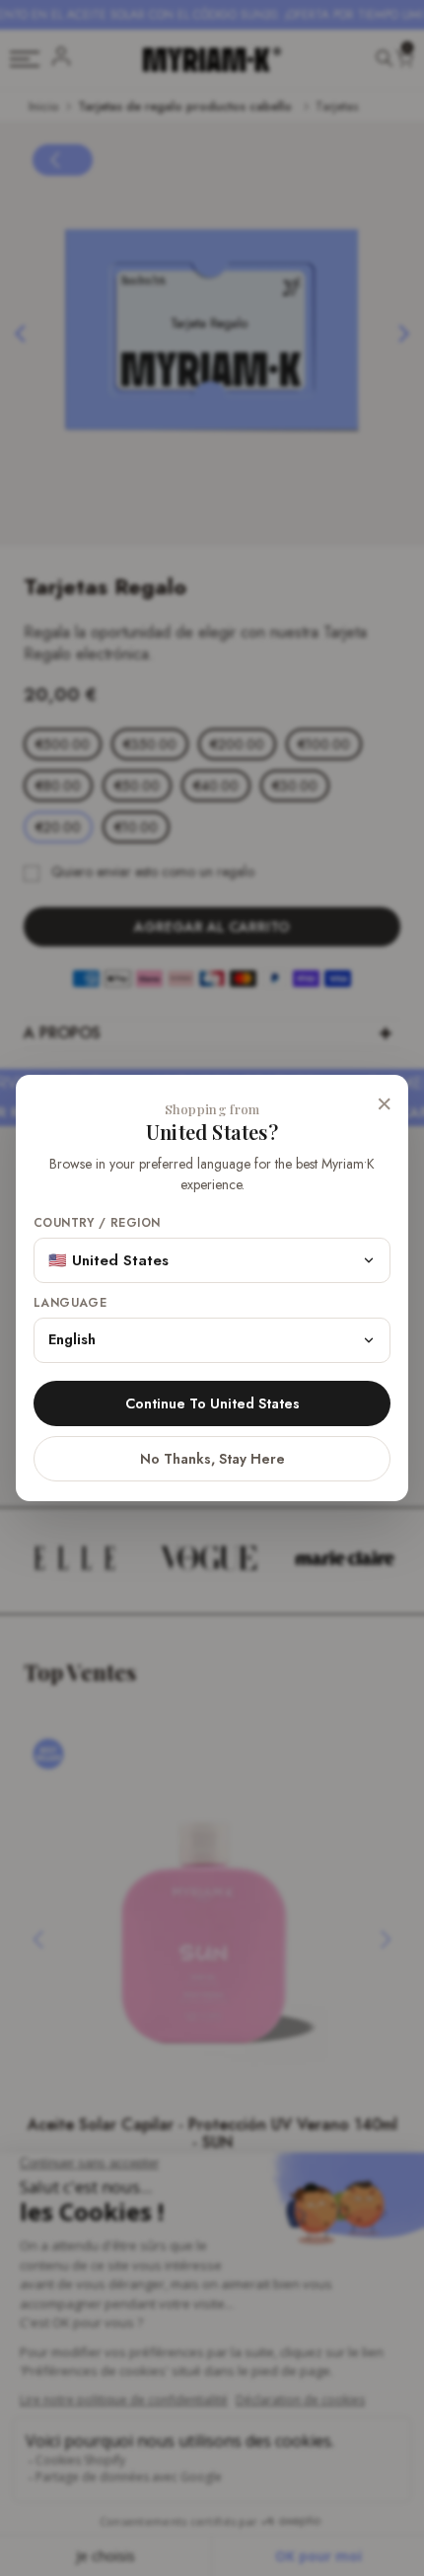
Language (70, 1303)
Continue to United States (212, 1403)
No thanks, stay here (212, 1459)
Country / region (97, 1223)
